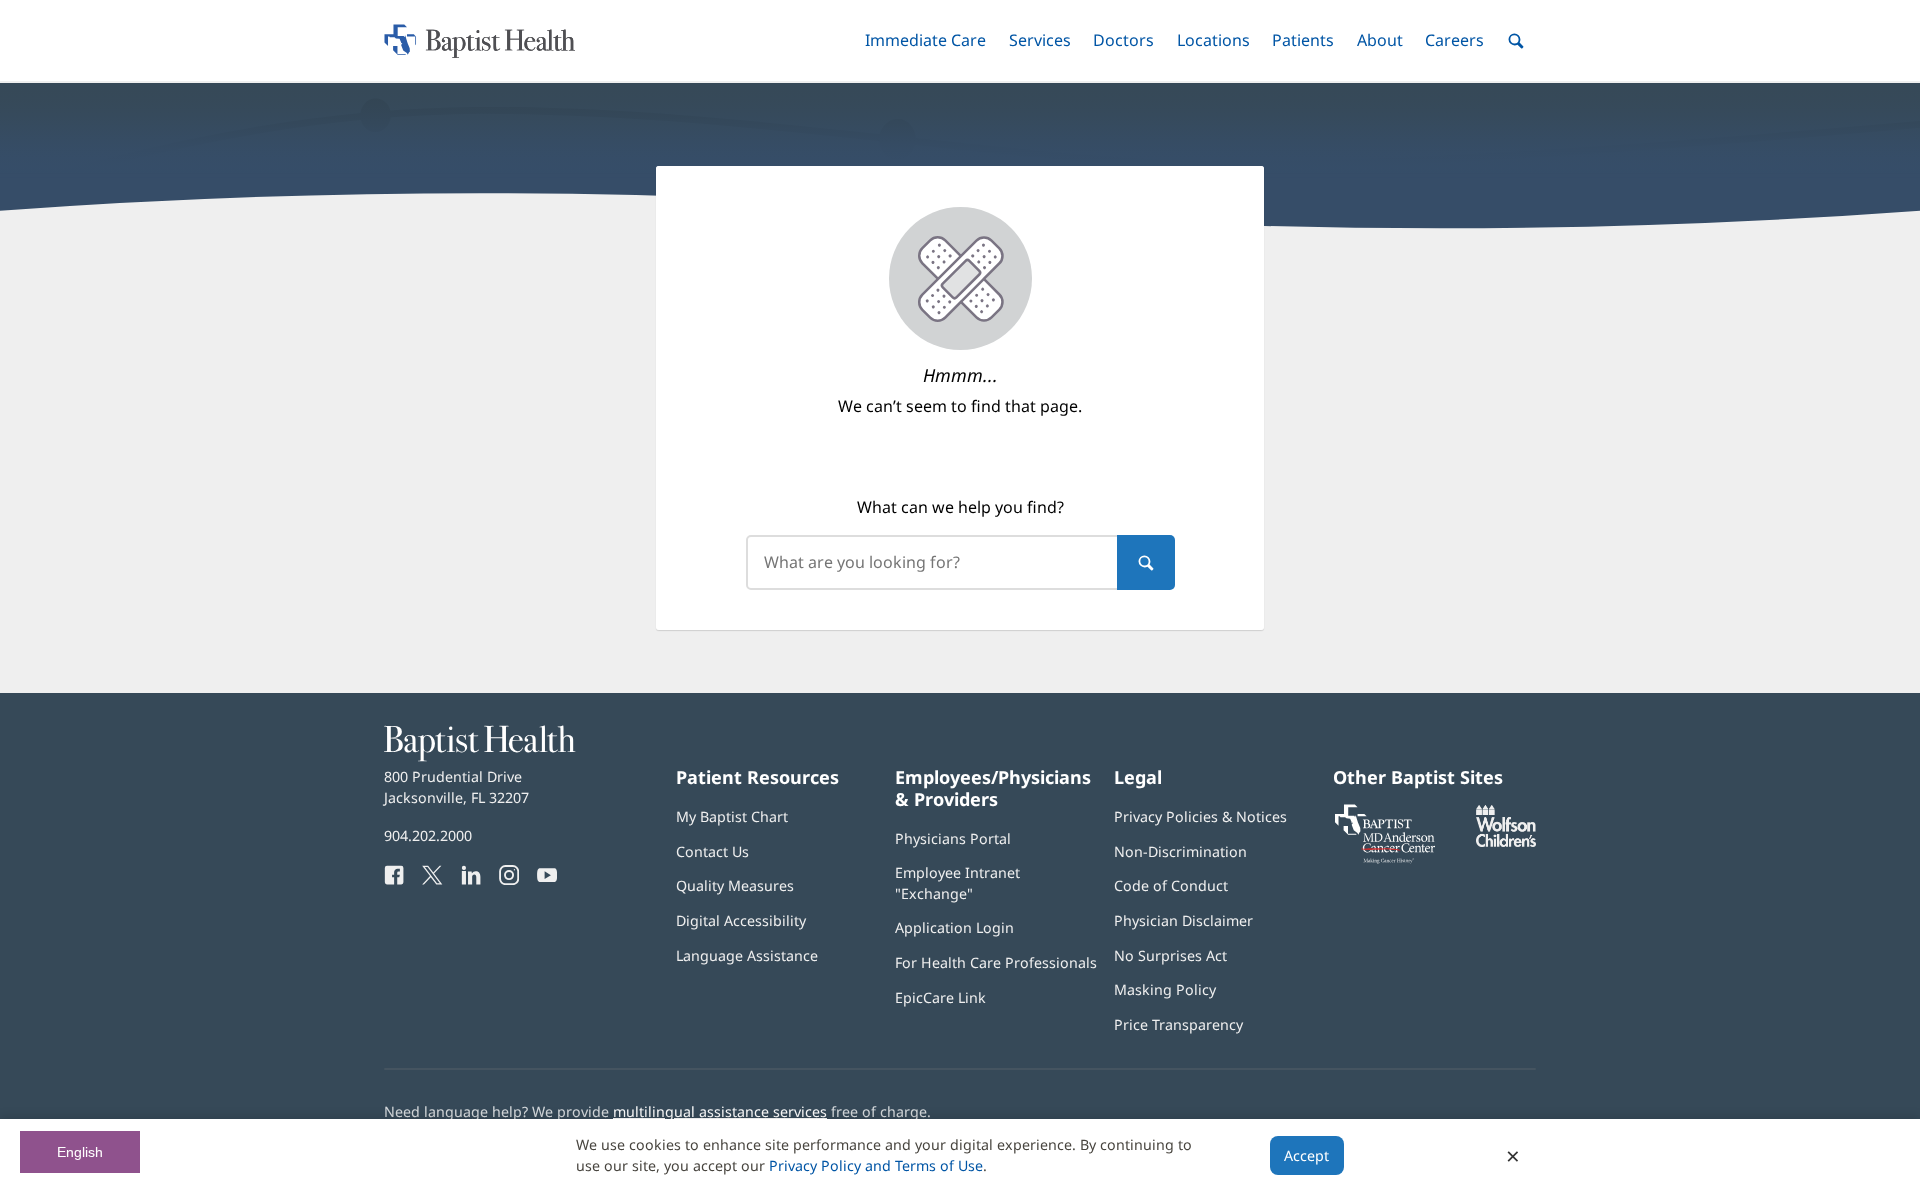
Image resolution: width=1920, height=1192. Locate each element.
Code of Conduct (1171, 885)
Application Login (954, 927)
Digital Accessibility (741, 920)
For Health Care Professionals (996, 962)
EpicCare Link (940, 997)
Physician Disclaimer (1183, 920)
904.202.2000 (428, 835)
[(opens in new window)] (1506, 841)
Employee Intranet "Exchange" (957, 882)
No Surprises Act (1170, 955)
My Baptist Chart (732, 816)
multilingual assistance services (720, 1111)
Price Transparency (1178, 1024)
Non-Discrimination (1180, 851)
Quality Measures (735, 885)
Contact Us (712, 851)
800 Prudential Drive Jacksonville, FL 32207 (456, 786)
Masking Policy (1165, 989)
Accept (1306, 1155)
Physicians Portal (953, 838)
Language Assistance (747, 955)
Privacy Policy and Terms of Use (876, 1165)
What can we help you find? (960, 507)
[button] (925, 40)
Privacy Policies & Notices (1200, 816)
